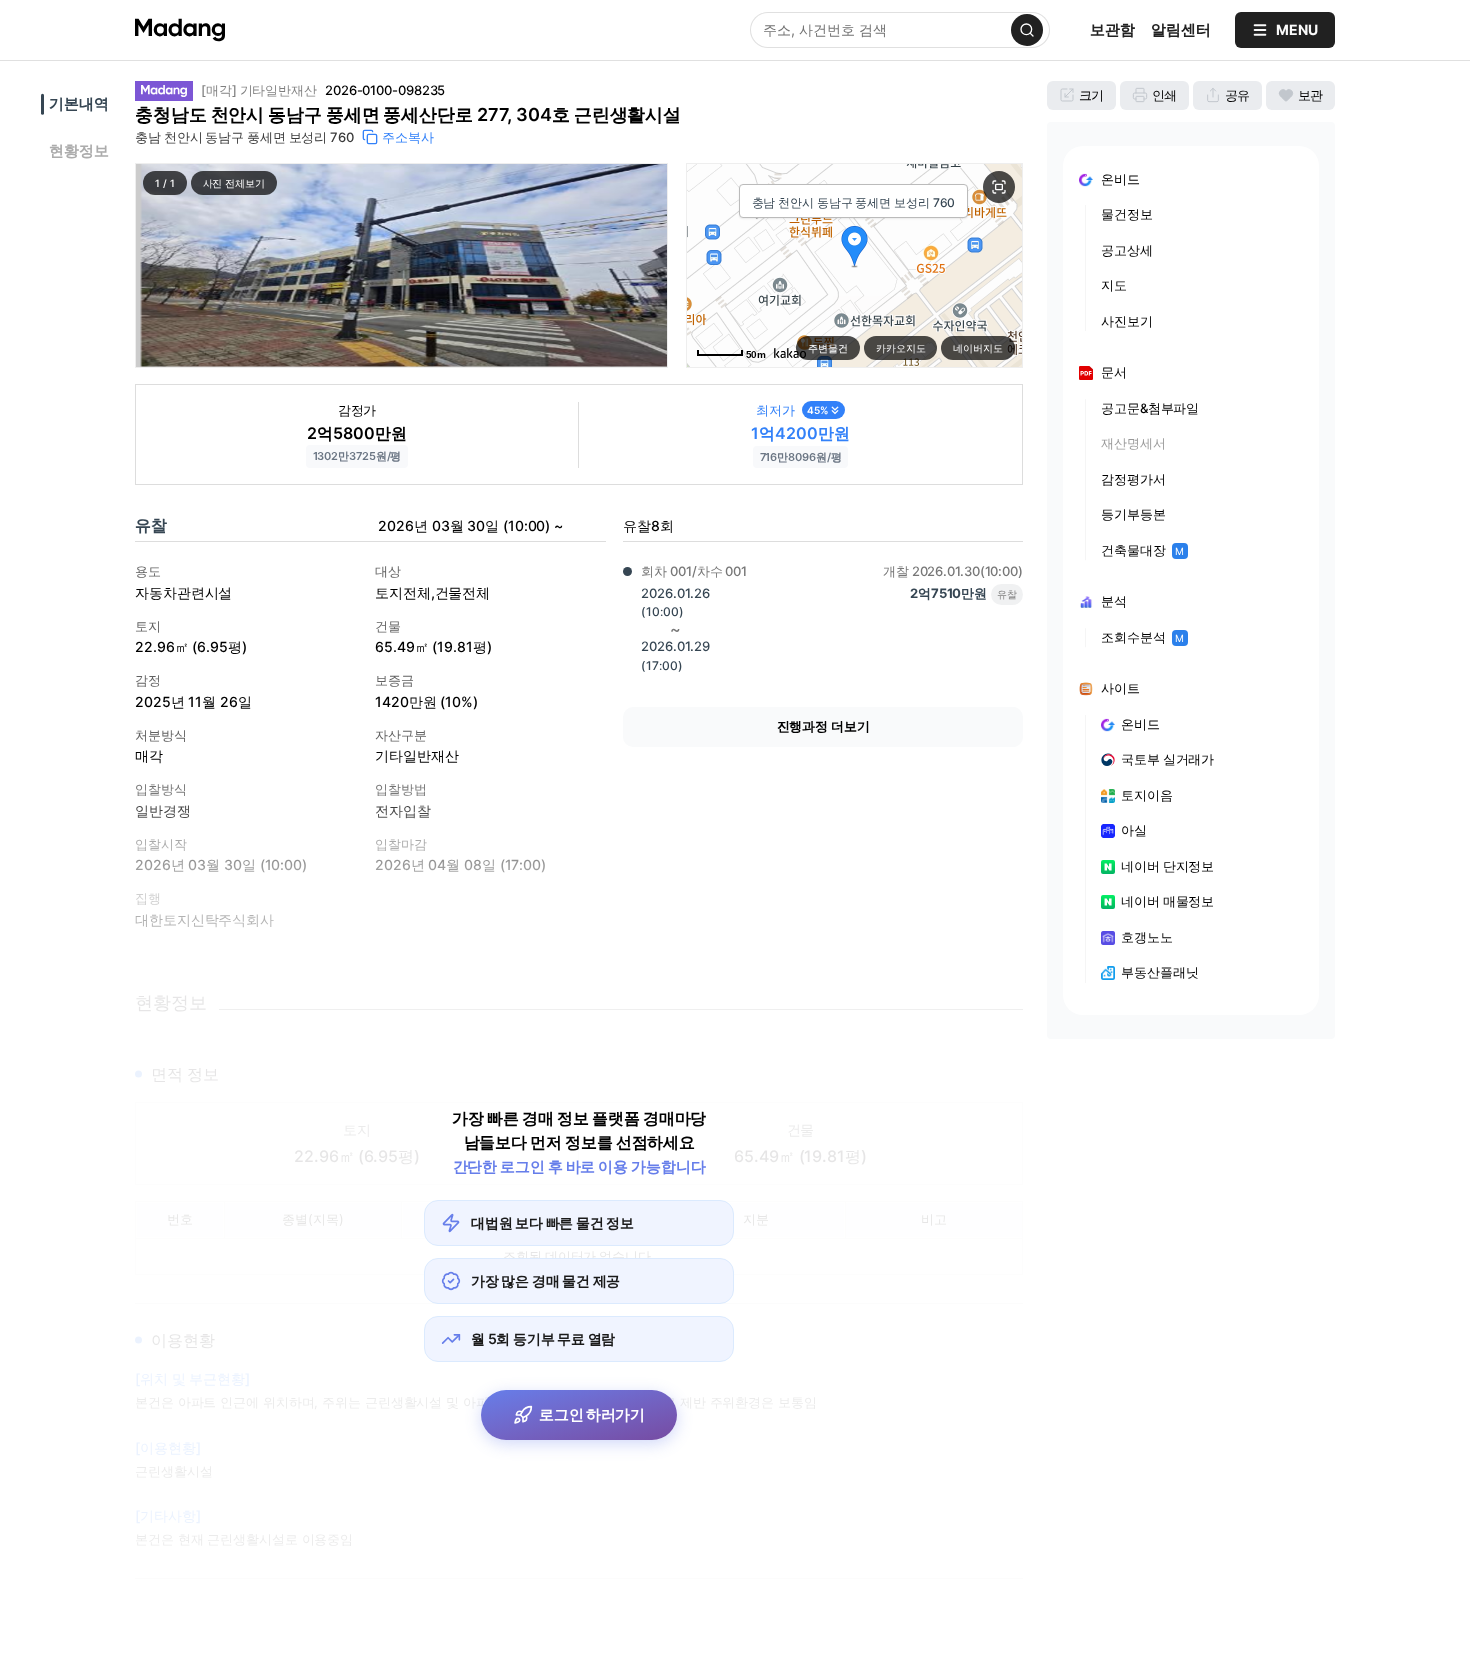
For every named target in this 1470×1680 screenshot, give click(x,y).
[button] (401, 265)
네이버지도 (978, 348)
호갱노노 (1147, 937)
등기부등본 (1133, 514)
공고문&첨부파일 (1150, 408)
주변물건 (828, 348)
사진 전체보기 (234, 183)
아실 (1134, 830)
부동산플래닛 (1159, 972)
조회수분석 (1142, 637)
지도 (1114, 285)
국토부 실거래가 (1167, 759)
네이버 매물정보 (1167, 901)
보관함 (1112, 29)
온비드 (1140, 724)
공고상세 (1127, 250)
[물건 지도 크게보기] (999, 187)
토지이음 (1147, 795)
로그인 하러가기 (592, 1414)
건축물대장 (1142, 550)
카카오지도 (901, 348)
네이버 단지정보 (1167, 866)
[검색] (1027, 30)
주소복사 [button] (408, 137)
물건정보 (1127, 214)
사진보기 (1127, 321)
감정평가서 (1133, 479)
